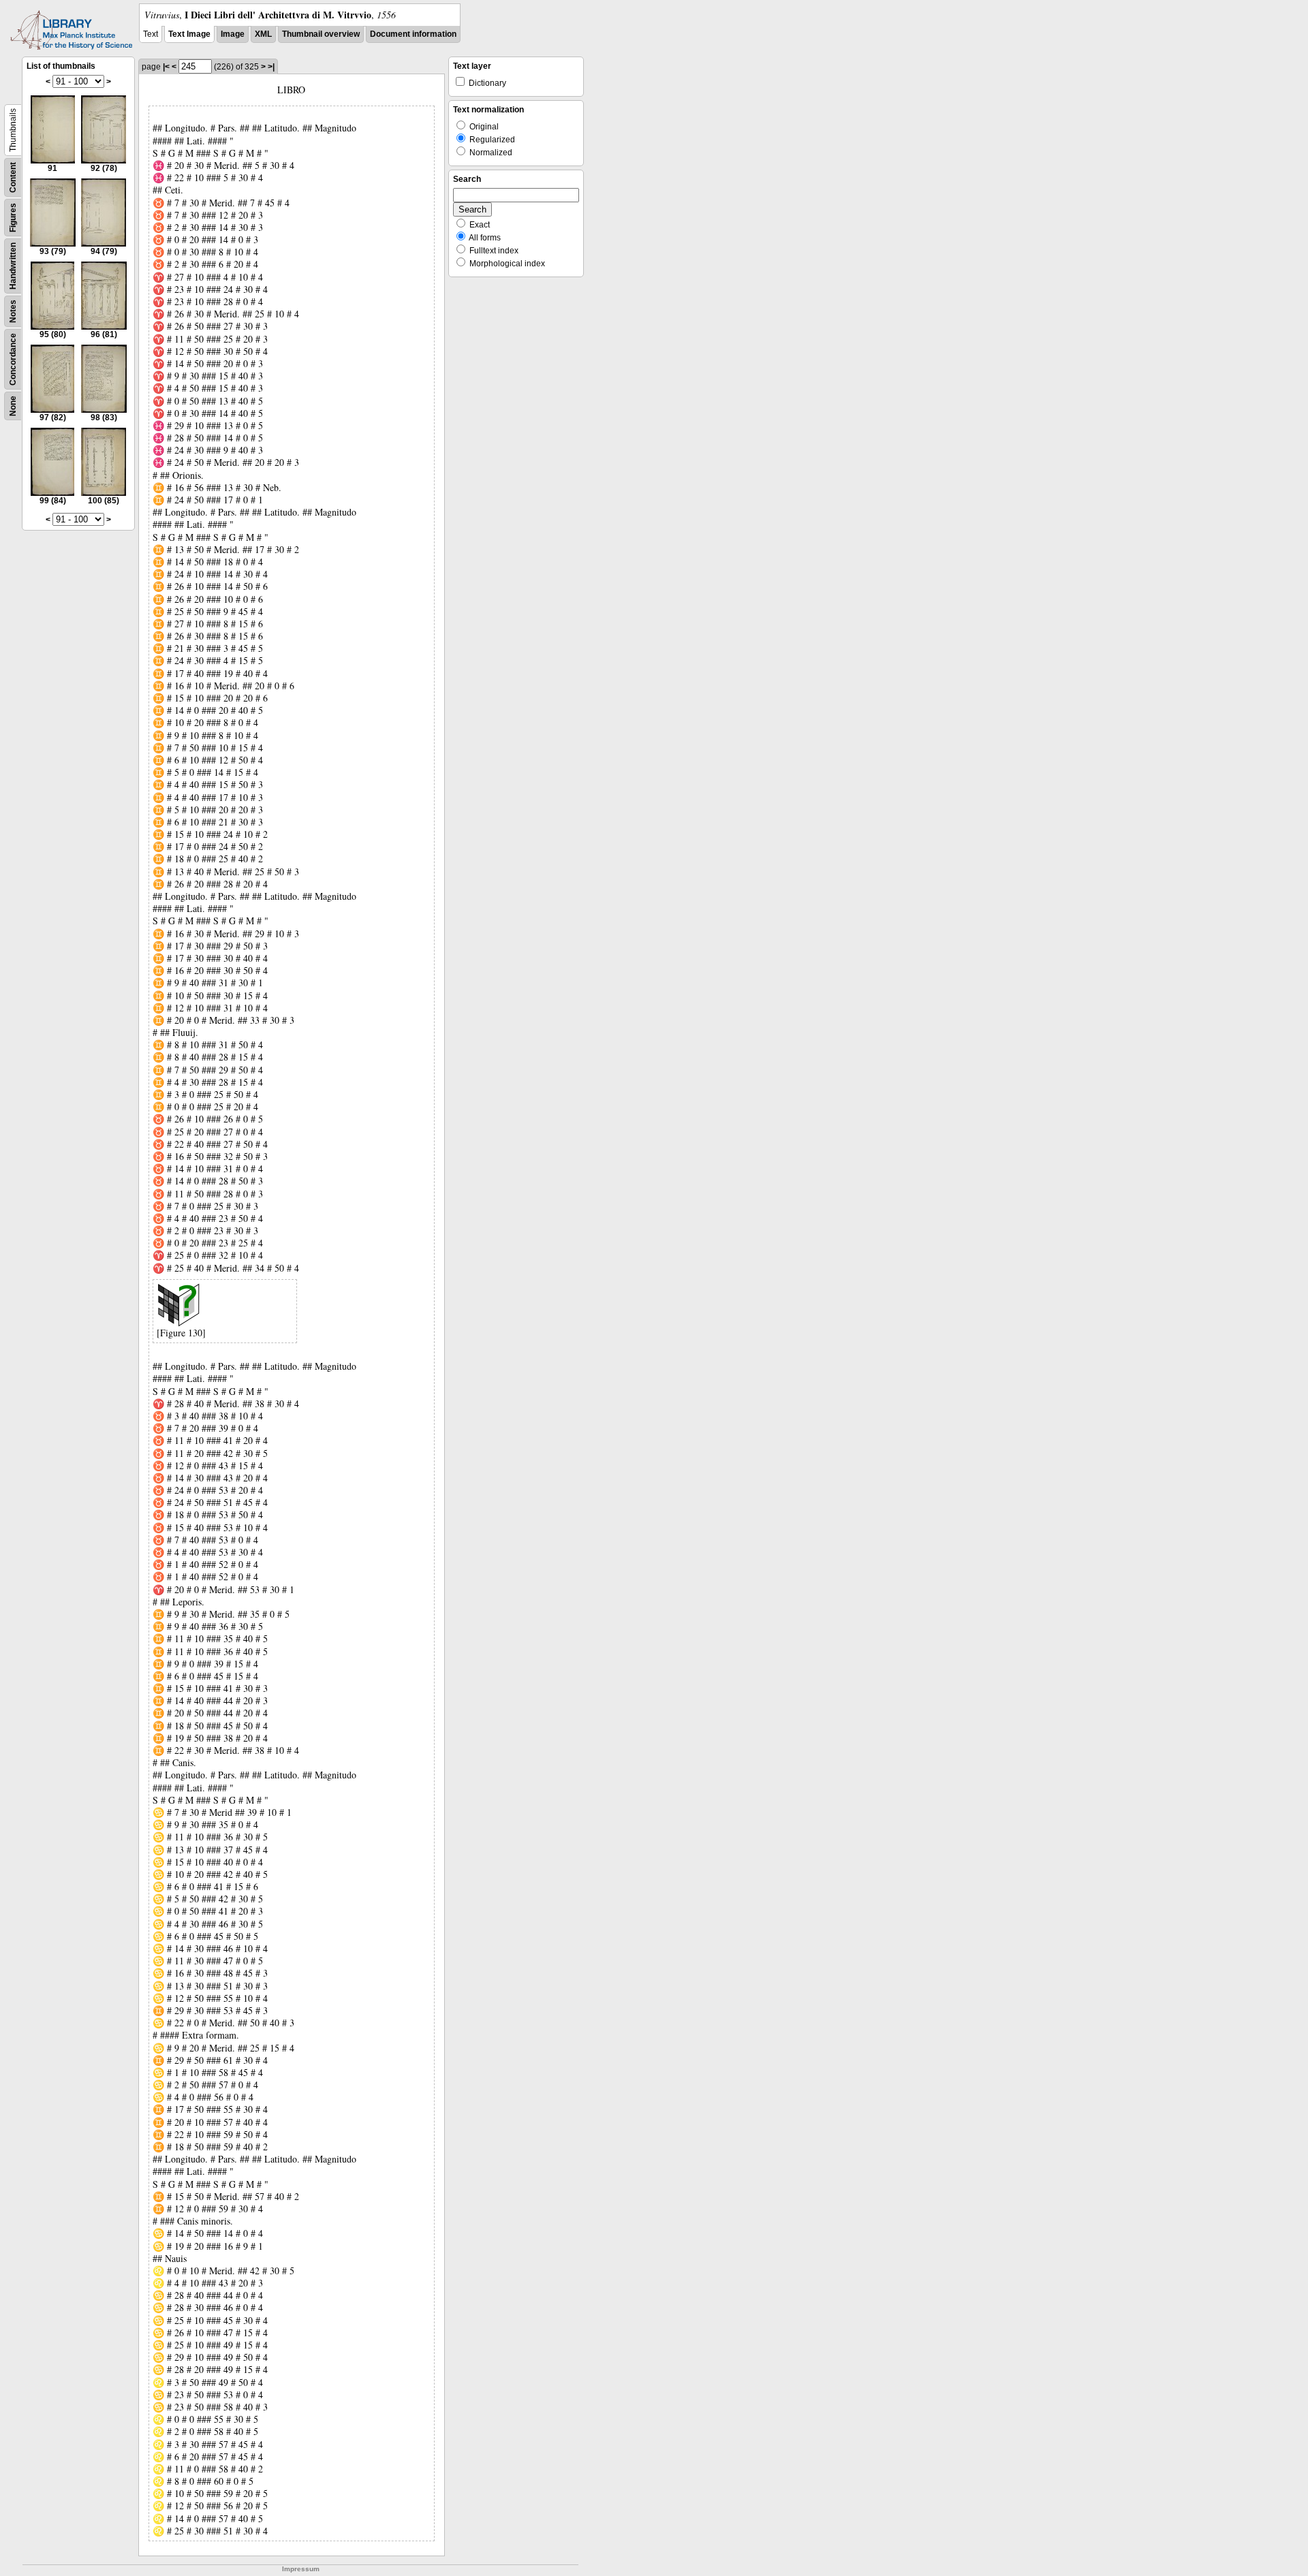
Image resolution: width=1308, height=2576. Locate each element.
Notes (13, 311)
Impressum (301, 2569)
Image (233, 34)
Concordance (13, 359)
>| (271, 67)
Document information (413, 34)
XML (263, 34)
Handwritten (13, 266)
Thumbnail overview (321, 34)
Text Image (189, 34)
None (13, 406)
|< (166, 67)
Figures (13, 218)
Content (13, 177)
